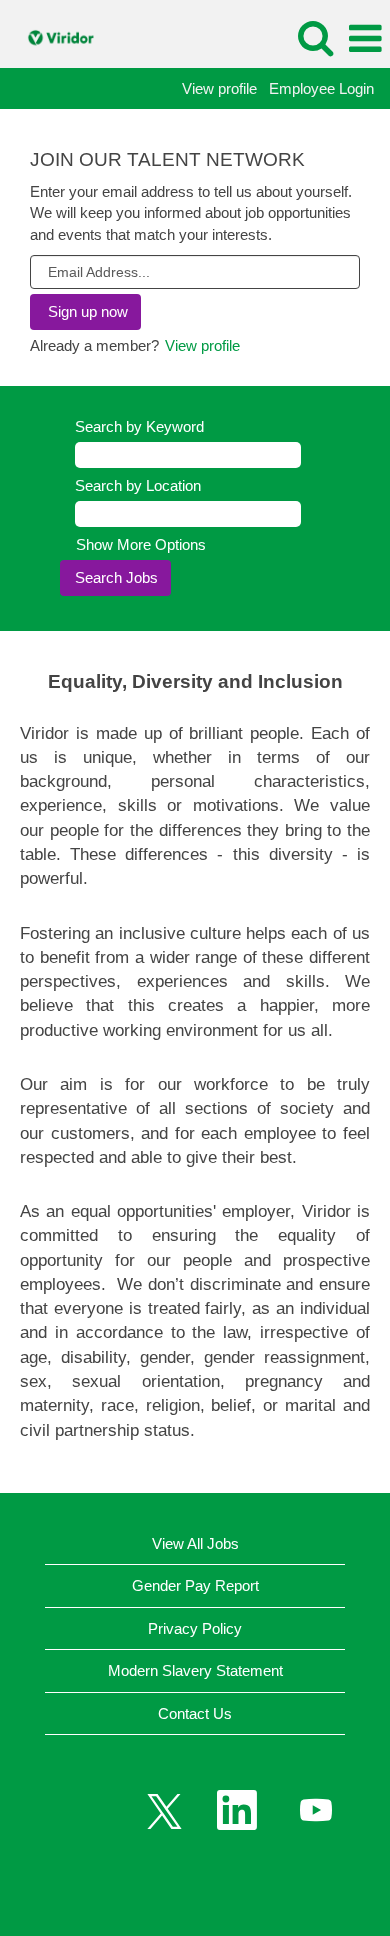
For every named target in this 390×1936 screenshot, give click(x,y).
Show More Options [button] (141, 544)
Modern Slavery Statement (195, 1670)
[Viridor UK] (54, 37)
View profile (219, 88)
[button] (365, 38)
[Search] (315, 37)
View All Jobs (195, 1543)
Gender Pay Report (195, 1585)
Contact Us (195, 1713)
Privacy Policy (195, 1628)
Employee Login (321, 88)
